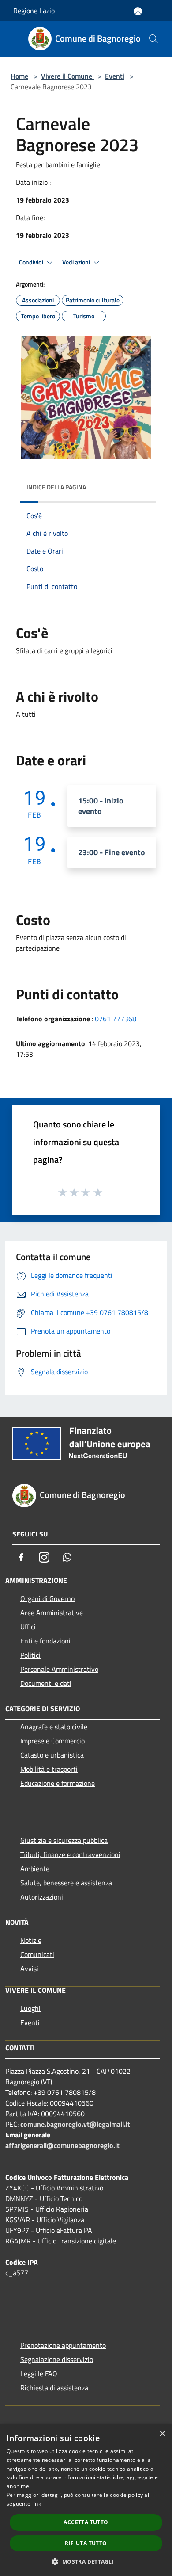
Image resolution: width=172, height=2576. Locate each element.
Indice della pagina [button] (56, 487)
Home (19, 76)
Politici (30, 1655)
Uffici (28, 1627)
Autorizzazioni (42, 1897)
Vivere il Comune (67, 76)
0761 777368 (116, 1019)
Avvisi (29, 1968)
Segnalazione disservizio (57, 2359)
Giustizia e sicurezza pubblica (64, 1840)
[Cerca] (153, 39)
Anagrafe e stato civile (54, 1727)
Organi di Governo (47, 1598)
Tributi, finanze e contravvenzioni (70, 1854)
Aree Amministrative (52, 1613)
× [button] (162, 2434)
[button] (86, 2561)
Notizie (31, 1940)
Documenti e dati (46, 1683)
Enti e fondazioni (45, 1641)
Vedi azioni (77, 262)
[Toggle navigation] (18, 38)
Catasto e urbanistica (52, 1755)
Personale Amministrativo (59, 1669)
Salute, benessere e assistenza (66, 1883)
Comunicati (37, 1954)
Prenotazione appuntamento (63, 2345)
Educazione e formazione (58, 1783)
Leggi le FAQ (39, 2373)
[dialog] (86, 2500)
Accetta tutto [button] (86, 2522)
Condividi (32, 262)
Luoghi (30, 2008)
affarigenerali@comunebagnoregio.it (62, 2145)
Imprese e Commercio (52, 1741)
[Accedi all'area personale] (138, 11)
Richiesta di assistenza (54, 2388)
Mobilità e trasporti (49, 1769)
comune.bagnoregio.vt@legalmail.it (75, 2124)
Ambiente (35, 1869)
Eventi (115, 76)
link (37, 2504)
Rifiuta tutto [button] (86, 2543)
